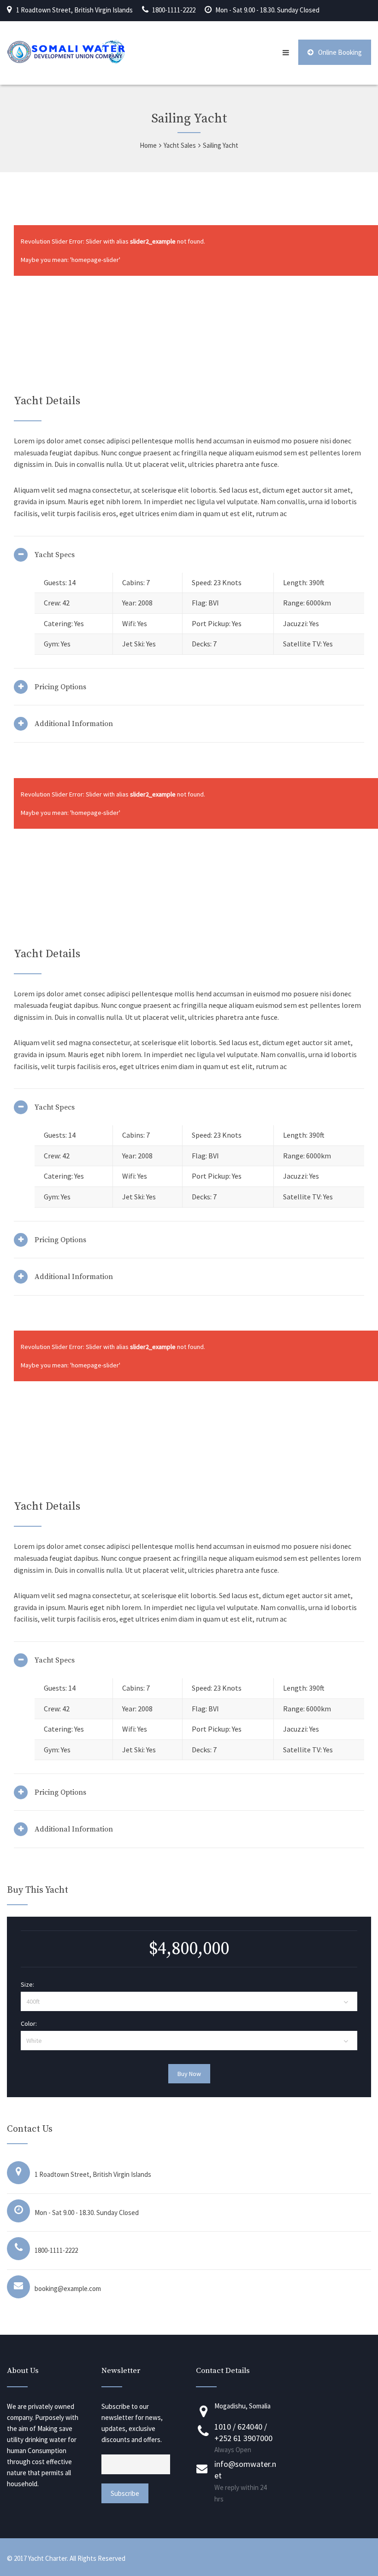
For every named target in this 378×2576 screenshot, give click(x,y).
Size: (27, 1984)
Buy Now (189, 2074)
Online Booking (340, 52)
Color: (29, 2024)
